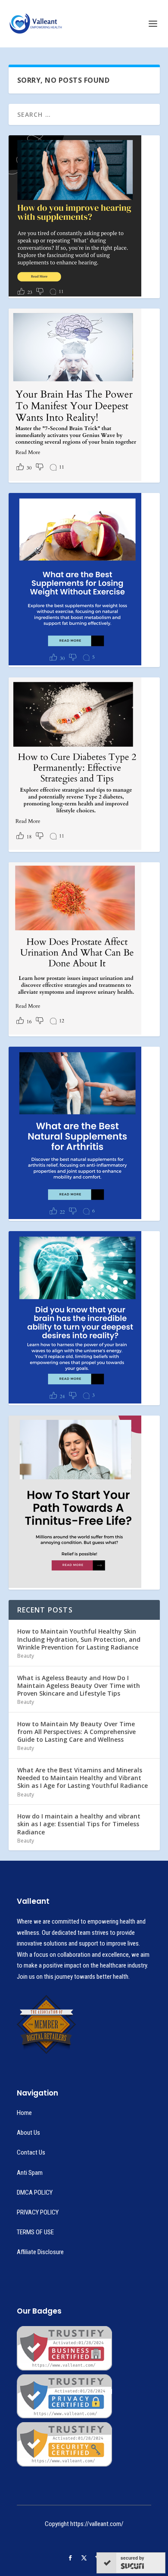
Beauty (26, 1656)
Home (24, 2113)
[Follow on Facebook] (70, 2558)
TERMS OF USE (35, 2232)
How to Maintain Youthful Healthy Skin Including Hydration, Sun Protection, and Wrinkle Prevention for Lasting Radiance (79, 1639)
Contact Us (31, 2152)
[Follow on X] (84, 2558)
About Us (28, 2133)
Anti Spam (30, 2173)
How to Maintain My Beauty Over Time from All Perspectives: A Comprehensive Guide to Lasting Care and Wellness (76, 1732)
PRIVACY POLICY (38, 2212)
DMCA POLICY (35, 2192)
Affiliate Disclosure (40, 2252)
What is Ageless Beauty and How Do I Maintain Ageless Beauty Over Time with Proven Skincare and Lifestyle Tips (79, 1686)
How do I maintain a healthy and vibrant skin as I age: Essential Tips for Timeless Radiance (79, 1824)
